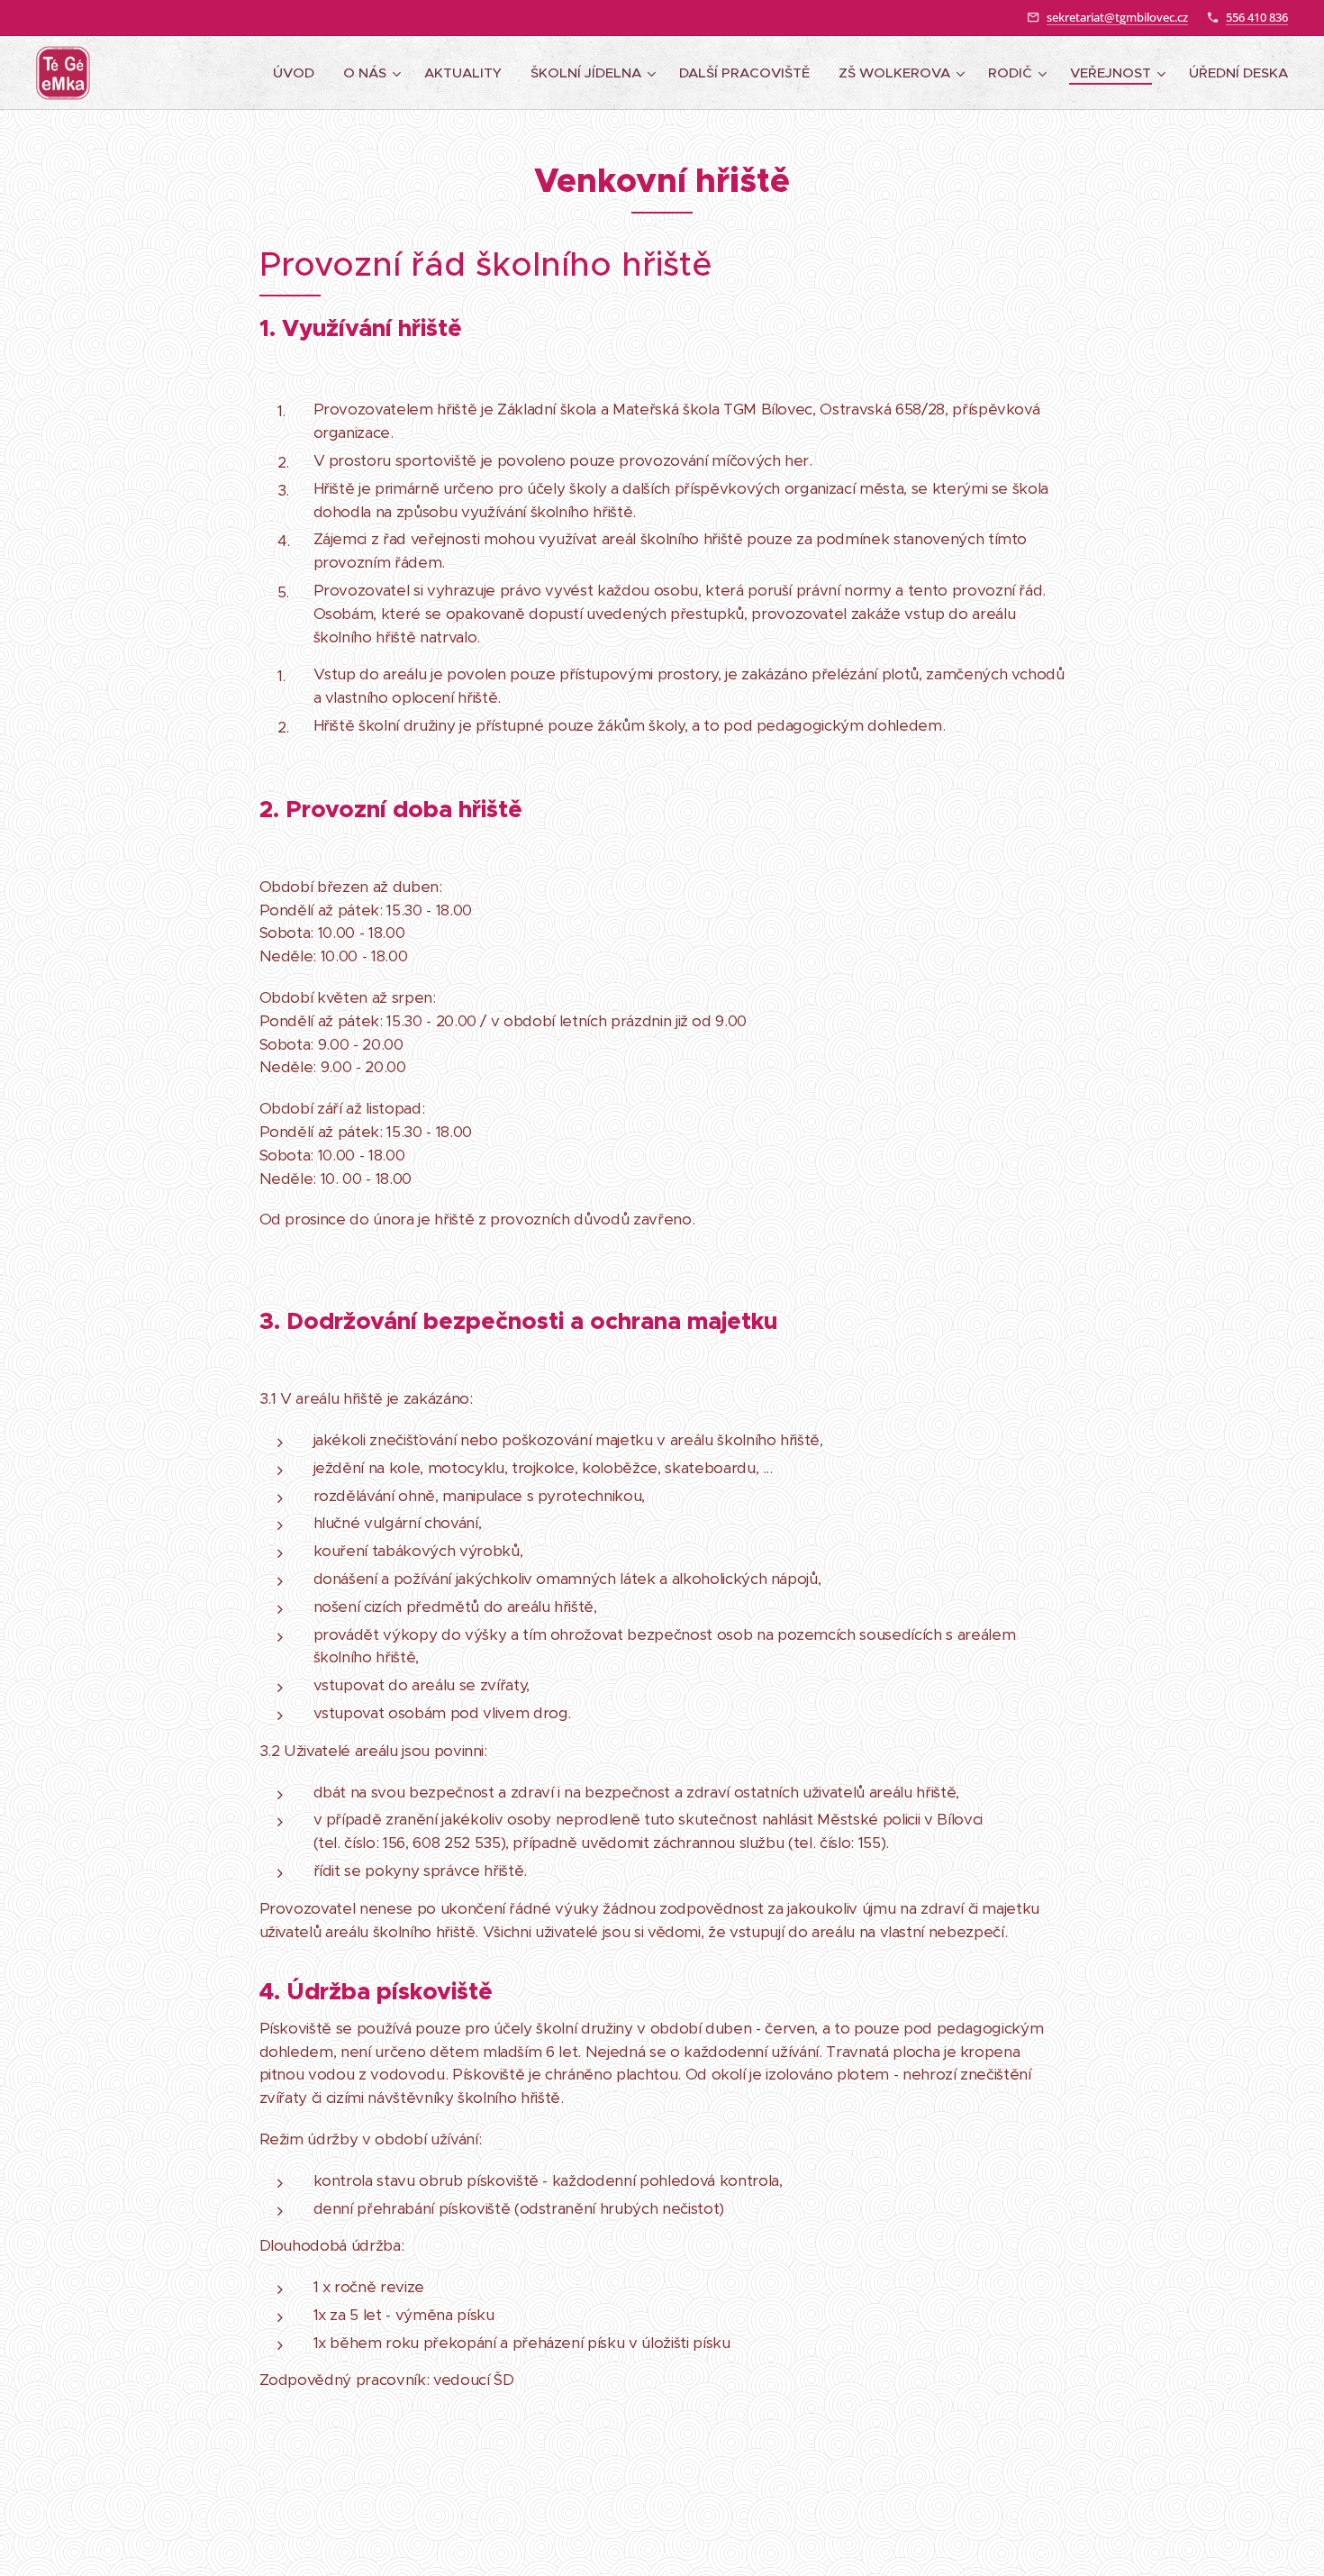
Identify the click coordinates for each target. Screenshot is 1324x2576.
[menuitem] (299, 73)
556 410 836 (1257, 17)
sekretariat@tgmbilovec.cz (1117, 17)
